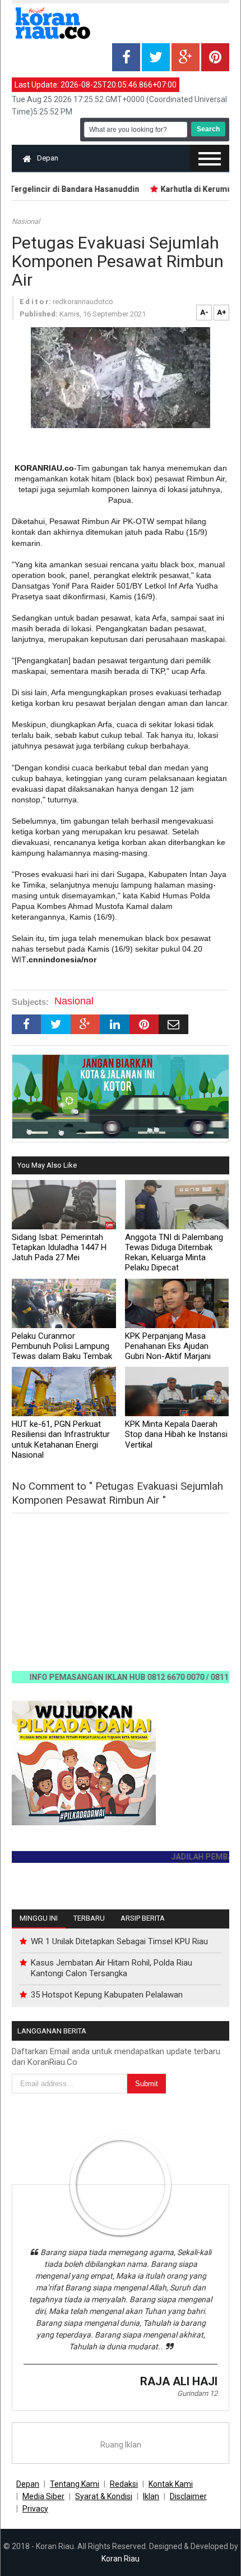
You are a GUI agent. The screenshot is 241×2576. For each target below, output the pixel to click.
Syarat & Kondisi (104, 2496)
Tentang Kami (75, 2484)
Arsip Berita (143, 1918)
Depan (48, 158)
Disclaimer (188, 2496)
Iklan (151, 2496)
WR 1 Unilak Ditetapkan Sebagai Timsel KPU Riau (119, 1941)
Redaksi (124, 2484)
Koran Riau (121, 2559)
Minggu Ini (39, 1918)
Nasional (26, 221)
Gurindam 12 (197, 2393)
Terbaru (89, 1918)
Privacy (35, 2509)
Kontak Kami (171, 2484)
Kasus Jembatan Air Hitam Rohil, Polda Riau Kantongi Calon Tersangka (112, 1968)
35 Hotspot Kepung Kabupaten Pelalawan (107, 1995)
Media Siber (43, 2496)
